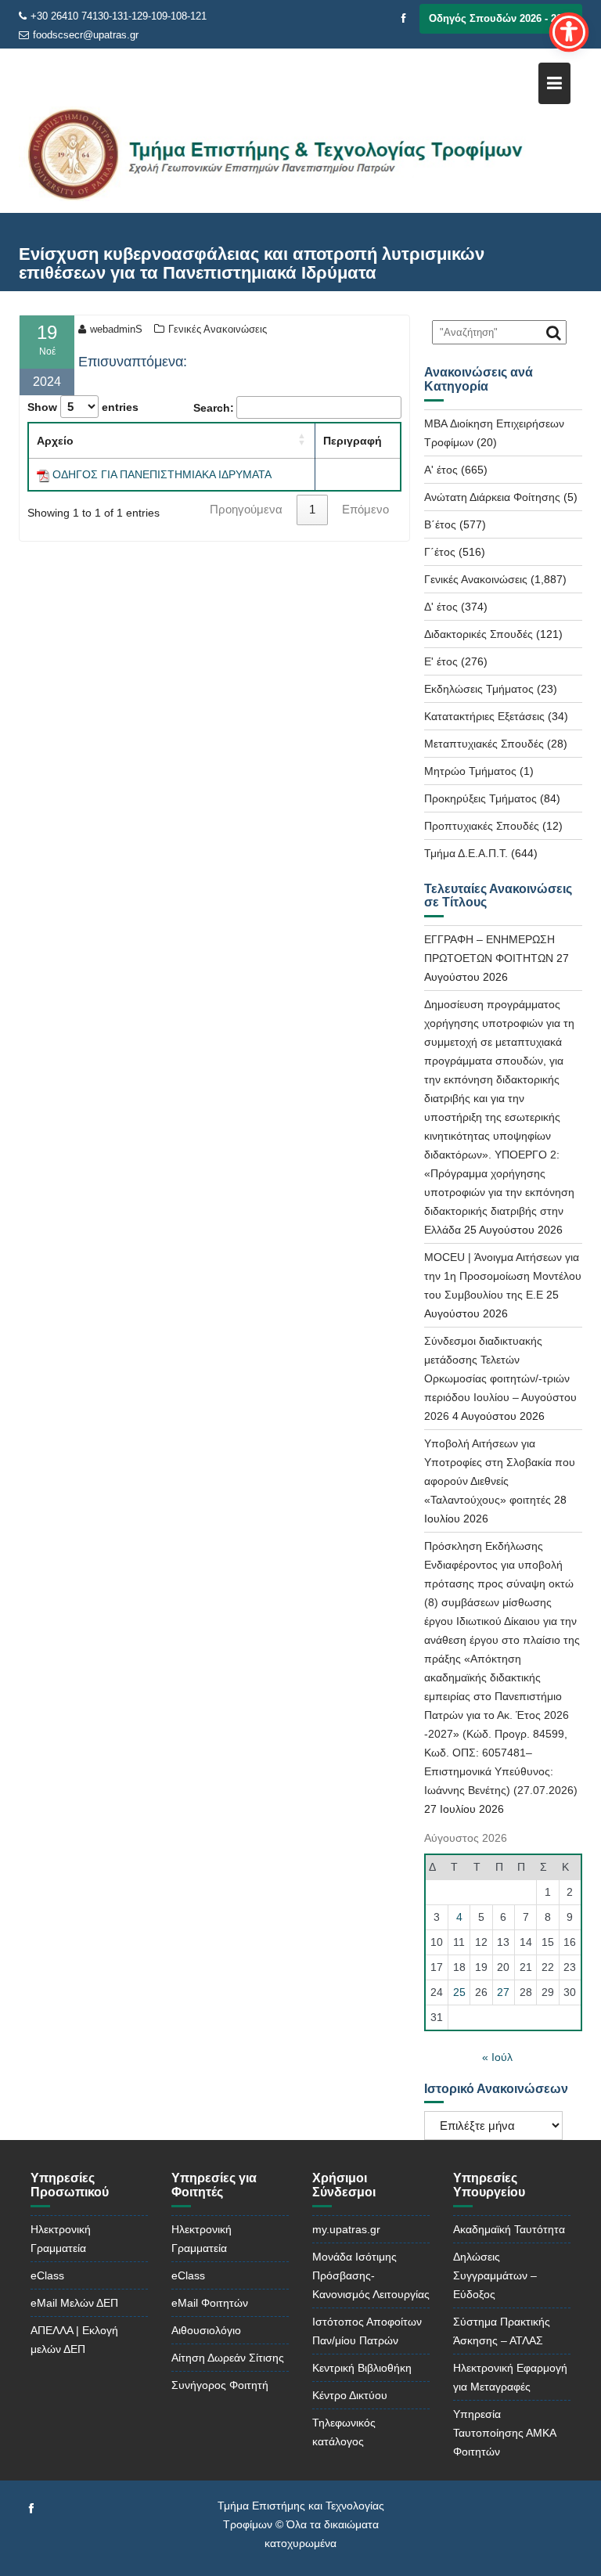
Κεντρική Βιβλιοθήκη (362, 2368)
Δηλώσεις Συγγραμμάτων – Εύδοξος (495, 2275)
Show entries (83, 407)
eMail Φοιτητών (210, 2303)
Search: (214, 408)
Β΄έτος (440, 524)
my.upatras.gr (346, 2229)
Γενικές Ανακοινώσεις (218, 329)
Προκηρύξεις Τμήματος (480, 798)
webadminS (116, 329)
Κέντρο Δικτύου (350, 2395)
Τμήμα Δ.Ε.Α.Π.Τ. (466, 853)
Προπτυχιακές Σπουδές (482, 826)
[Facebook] (404, 19)
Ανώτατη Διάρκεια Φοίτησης (492, 497)
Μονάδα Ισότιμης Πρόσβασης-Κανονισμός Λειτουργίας (371, 2275)
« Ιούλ (497, 2057)
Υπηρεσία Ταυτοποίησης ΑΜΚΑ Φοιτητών (504, 2433)
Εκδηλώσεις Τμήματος (479, 689)
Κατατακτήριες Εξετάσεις (484, 716)
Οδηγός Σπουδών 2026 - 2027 (501, 18)
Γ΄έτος (440, 552)
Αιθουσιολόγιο (206, 2330)
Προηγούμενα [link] (246, 509)
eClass (47, 2275)
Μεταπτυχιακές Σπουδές (484, 744)
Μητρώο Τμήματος (470, 771)
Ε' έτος (441, 661)
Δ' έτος (441, 607)
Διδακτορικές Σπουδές (479, 634)
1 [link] (312, 509)
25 (459, 1992)
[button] (302, 439)
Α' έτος (441, 470)
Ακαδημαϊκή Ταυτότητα (509, 2229)
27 (503, 1992)
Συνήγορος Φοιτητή (220, 2385)
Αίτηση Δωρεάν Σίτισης (228, 2358)
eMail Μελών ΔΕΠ (74, 2303)
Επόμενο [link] (365, 509)
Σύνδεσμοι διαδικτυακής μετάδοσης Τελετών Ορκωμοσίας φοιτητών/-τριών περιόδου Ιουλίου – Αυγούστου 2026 (500, 1378)
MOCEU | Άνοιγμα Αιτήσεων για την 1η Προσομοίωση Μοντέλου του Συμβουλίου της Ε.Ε (503, 1276)
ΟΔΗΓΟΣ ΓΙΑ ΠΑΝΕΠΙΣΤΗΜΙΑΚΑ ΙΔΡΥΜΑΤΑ (162, 474)
